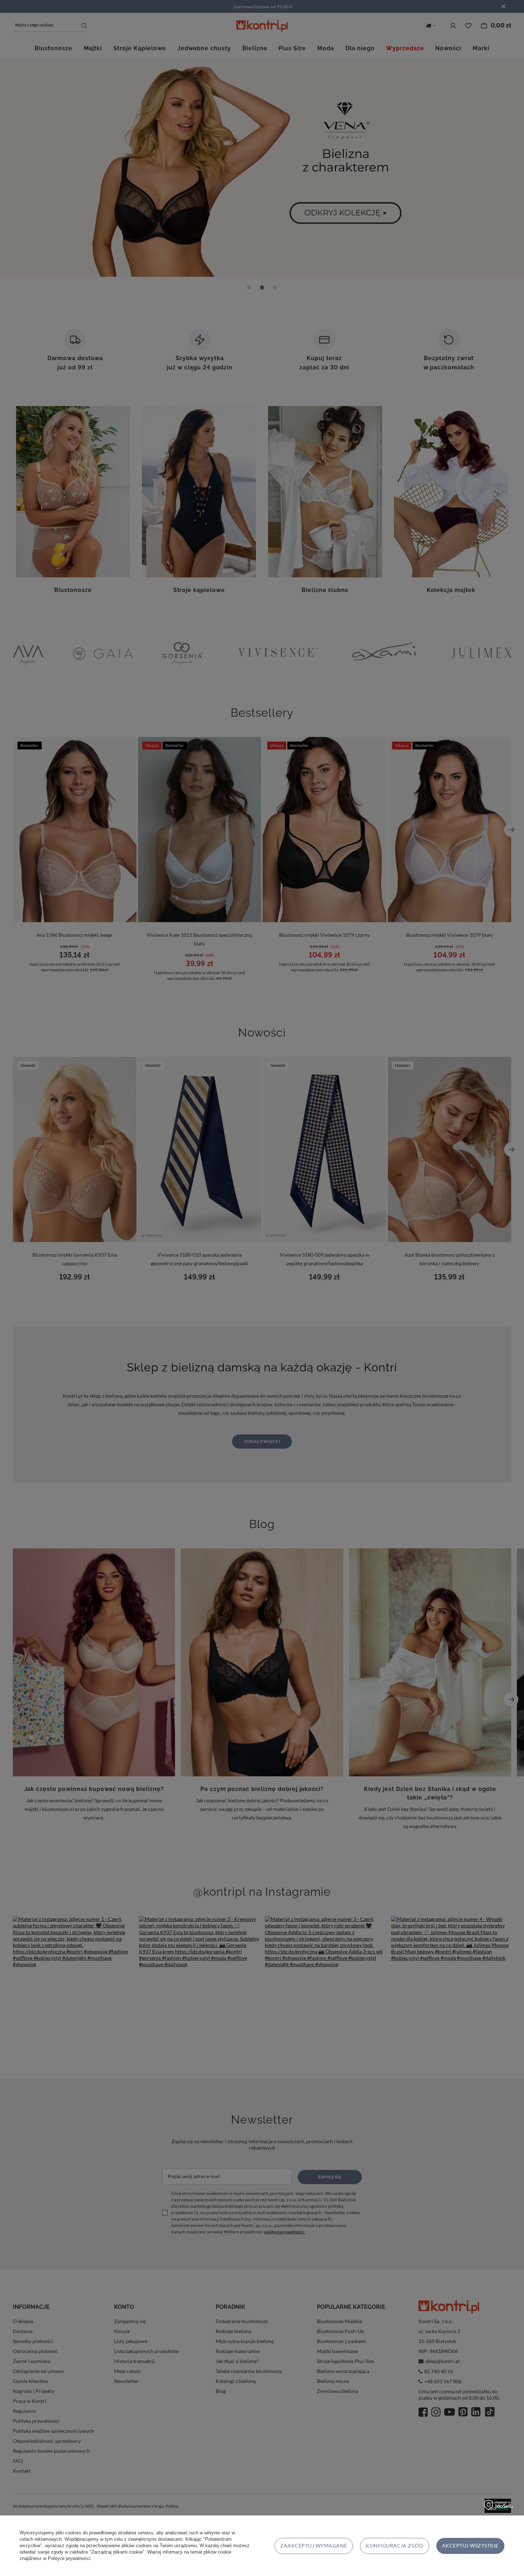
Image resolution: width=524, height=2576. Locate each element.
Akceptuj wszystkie (470, 2546)
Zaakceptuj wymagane (314, 2546)
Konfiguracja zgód (394, 2546)
